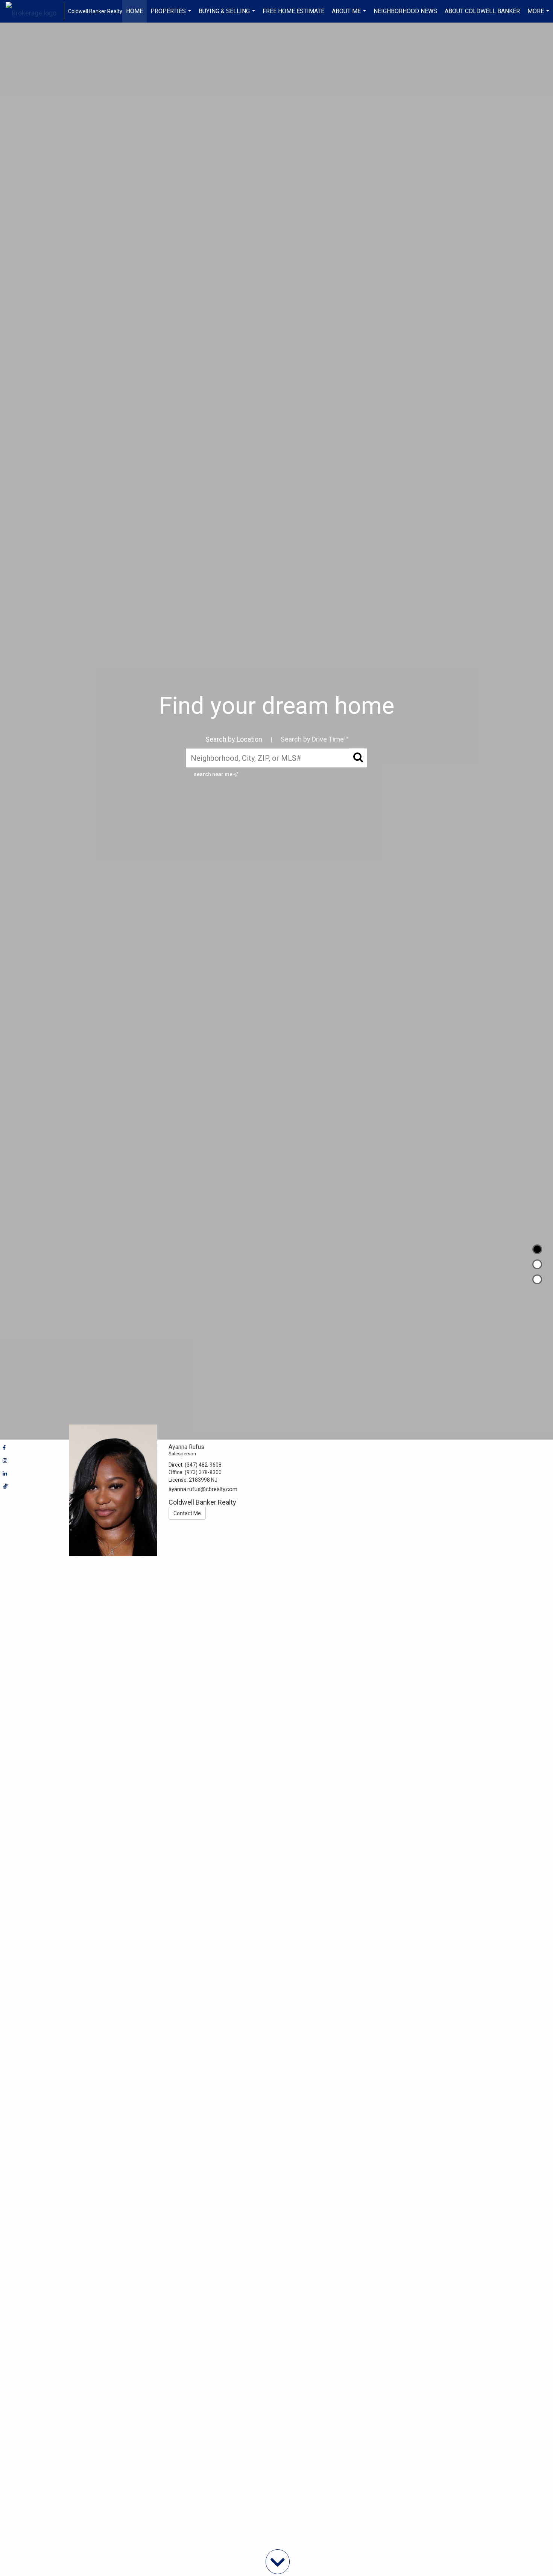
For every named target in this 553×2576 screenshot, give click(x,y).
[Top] (537, 1249)
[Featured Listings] (537, 1264)
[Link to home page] (35, 11)
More (539, 15)
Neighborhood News (405, 11)
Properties (172, 15)
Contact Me (187, 1513)
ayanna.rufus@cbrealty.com (203, 1489)
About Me (350, 15)
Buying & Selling (228, 15)
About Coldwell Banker (482, 11)
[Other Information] (537, 1279)
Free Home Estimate (293, 11)
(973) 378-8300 (203, 1472)
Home (134, 11)
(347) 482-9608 (203, 1465)
